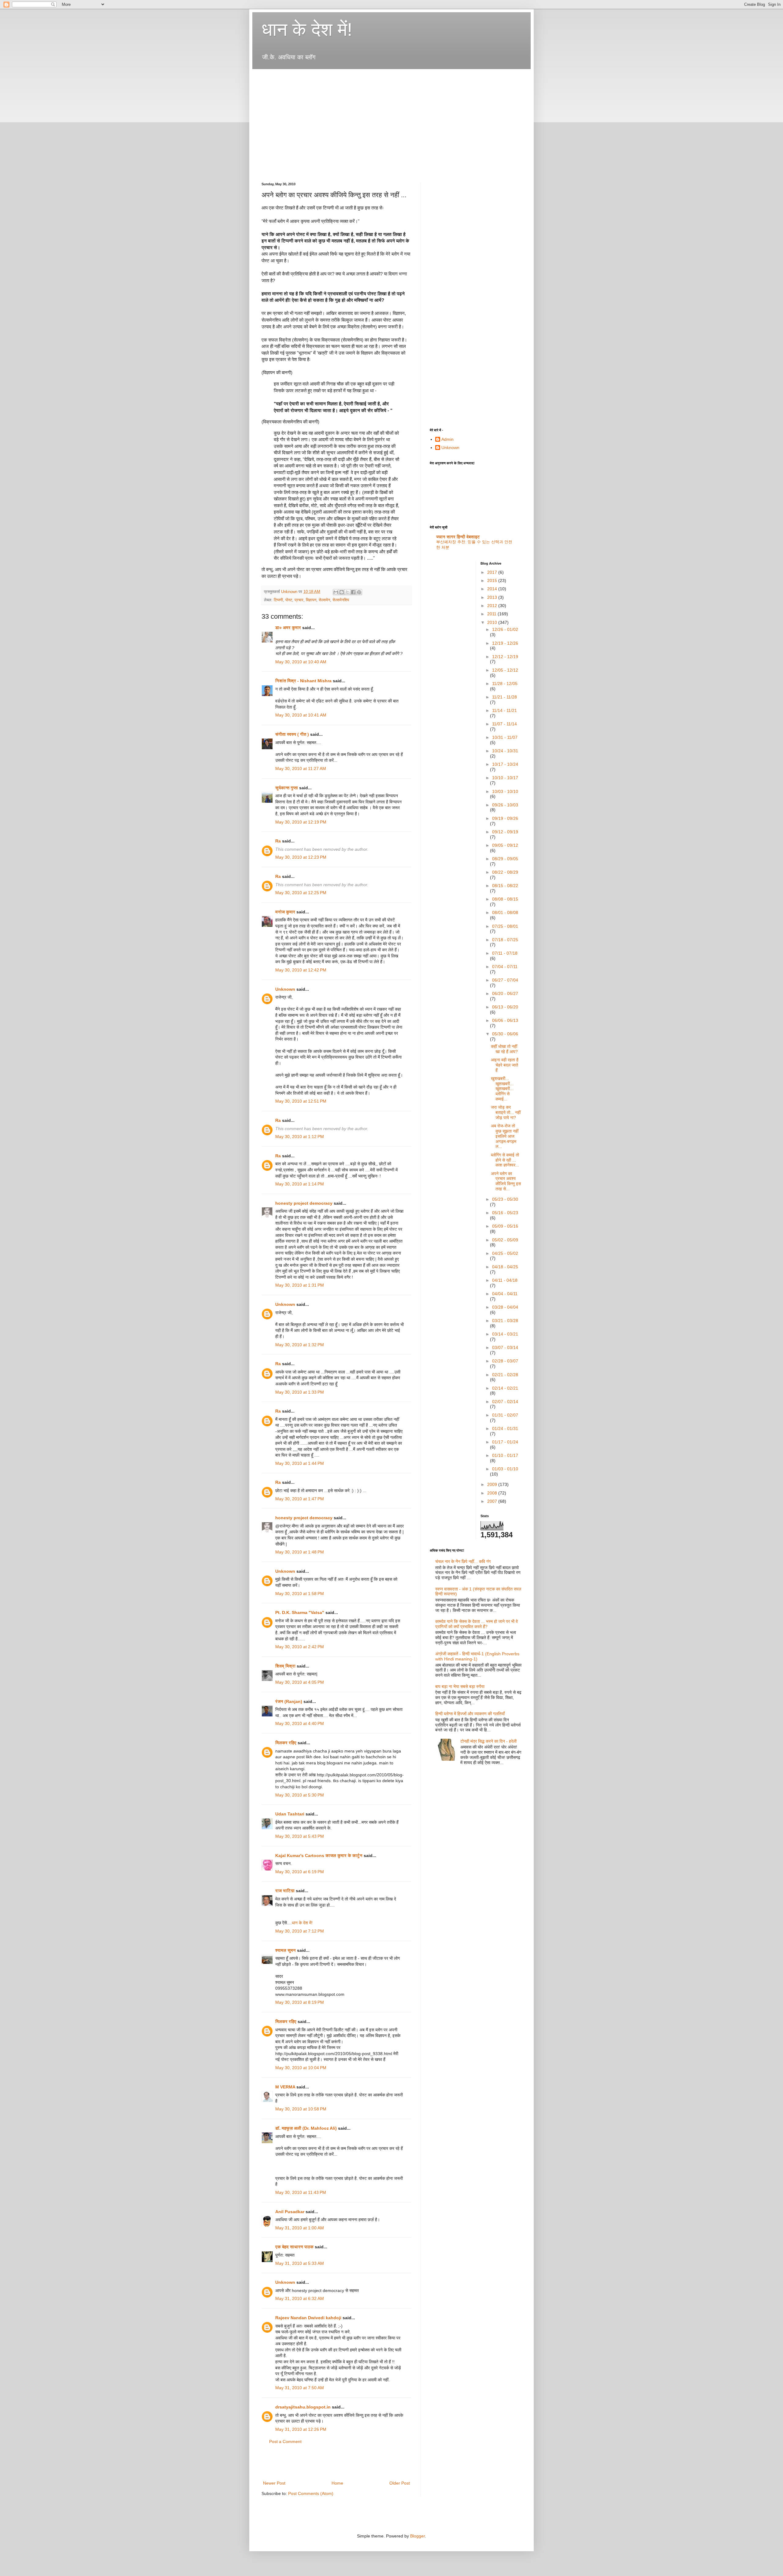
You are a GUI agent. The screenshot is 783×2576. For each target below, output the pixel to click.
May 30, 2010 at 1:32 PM (300, 1345)
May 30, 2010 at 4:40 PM (300, 1723)
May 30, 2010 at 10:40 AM (301, 662)
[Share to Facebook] (353, 592)
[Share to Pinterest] (359, 592)
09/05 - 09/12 (505, 845)
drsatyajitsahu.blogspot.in (303, 2407)
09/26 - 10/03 (505, 805)
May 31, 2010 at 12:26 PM (301, 2429)
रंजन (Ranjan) (289, 1701)
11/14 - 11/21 (505, 710)
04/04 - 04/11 (505, 1294)
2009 (493, 1484)
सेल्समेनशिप (341, 600)
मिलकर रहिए (286, 1743)
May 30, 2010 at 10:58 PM (301, 2109)
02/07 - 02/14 (505, 1402)
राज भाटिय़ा (285, 1891)
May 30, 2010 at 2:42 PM (300, 1647)
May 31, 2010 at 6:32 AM (300, 2298)
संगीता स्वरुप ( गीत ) (292, 734)
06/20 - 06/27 (505, 993)
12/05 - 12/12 (505, 670)
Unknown (285, 989)
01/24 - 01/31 (505, 1428)
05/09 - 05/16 (505, 1226)
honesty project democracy (304, 1203)
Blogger (417, 2536)
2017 (493, 572)
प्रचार (299, 600)
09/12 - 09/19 (505, 832)
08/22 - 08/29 (505, 872)
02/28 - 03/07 (505, 1361)
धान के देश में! (307, 29)
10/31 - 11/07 (505, 737)
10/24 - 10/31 (505, 751)
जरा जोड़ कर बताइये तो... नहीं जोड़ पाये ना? (506, 1112)
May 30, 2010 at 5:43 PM (300, 1836)
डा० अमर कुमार (288, 628)
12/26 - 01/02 (505, 629)
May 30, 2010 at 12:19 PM (301, 822)
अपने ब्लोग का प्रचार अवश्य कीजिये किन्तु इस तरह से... (506, 1181)
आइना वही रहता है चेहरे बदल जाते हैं (505, 1065)
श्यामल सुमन (286, 1950)
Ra (278, 841)
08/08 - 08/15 (505, 899)
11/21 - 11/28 (505, 697)
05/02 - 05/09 (505, 1240)
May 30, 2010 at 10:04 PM (301, 2068)
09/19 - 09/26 (505, 818)
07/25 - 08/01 (505, 926)
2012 (493, 606)
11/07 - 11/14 (505, 724)
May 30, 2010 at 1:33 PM (300, 1392)
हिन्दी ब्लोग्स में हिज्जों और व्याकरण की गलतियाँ (470, 1714)
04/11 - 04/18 (505, 1280)
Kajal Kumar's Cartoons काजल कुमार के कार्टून (319, 1856)
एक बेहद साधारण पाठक (294, 2247)
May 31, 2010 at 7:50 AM (300, 2388)
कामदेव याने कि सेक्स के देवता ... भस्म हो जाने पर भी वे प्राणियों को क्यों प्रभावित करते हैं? (477, 1624)
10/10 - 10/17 (505, 778)
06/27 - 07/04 (505, 980)
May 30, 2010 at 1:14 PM (300, 1184)
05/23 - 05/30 (505, 1199)
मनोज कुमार (285, 912)
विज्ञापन (311, 600)
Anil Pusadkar (290, 2212)
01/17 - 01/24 (505, 1442)
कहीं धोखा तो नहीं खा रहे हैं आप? (504, 1049)
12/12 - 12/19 (505, 657)
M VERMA (285, 2087)
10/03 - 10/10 (505, 791)
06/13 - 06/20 (505, 1007)
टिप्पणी (278, 600)
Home (337, 2483)
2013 (493, 597)
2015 (493, 580)
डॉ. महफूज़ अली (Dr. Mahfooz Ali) (306, 2128)
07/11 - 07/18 (505, 953)
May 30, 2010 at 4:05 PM (300, 1682)
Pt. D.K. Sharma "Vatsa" (300, 1612)
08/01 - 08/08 (505, 912)
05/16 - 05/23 (505, 1213)
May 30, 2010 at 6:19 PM (300, 1872)
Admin (447, 439)
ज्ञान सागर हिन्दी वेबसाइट (458, 537)
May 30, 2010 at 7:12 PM (300, 1931)
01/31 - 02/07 (505, 1415)
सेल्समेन (324, 600)
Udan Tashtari (290, 1814)
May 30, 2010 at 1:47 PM (300, 1499)
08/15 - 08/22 (505, 886)
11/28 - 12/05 (505, 684)
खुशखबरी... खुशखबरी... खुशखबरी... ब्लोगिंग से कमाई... (502, 1089)
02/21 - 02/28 (505, 1375)
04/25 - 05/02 (505, 1253)
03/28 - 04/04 (505, 1307)
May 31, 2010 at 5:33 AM (300, 2263)
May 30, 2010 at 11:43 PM (301, 2192)
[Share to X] (347, 592)
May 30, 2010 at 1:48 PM (300, 1552)
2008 (493, 1493)
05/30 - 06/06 (505, 1034)
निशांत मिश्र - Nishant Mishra (303, 681)
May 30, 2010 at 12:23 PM (301, 857)
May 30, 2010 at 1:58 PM (300, 1594)
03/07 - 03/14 (505, 1347)
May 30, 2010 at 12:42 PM (301, 970)
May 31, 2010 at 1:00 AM (300, 2228)
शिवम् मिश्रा (285, 1666)
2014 (493, 589)
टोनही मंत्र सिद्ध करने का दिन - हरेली (488, 1741)
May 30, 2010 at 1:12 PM (300, 1137)
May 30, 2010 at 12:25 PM (301, 893)
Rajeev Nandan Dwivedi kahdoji (308, 2318)
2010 (493, 622)
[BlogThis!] (342, 592)
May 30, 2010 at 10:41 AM (301, 715)
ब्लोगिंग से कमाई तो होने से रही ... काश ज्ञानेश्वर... (505, 1160)
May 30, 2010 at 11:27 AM (301, 768)
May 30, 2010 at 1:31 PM (300, 1285)
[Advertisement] (373, 77)
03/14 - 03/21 (505, 1334)
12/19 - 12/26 (505, 643)
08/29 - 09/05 (505, 859)
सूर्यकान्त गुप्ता (287, 788)
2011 (492, 614)
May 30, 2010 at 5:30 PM (300, 1795)
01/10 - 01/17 (505, 1455)
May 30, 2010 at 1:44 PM (300, 1463)
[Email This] (336, 592)
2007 (493, 1501)
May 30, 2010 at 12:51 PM (301, 1101)
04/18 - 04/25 (505, 1267)
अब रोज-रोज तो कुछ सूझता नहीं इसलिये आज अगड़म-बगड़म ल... (505, 1136)
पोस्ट (289, 600)
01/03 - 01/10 (505, 1469)
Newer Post (274, 2483)
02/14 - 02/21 (505, 1388)
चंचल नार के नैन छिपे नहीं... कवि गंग (463, 1561)
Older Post (400, 2483)
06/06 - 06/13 (505, 1020)
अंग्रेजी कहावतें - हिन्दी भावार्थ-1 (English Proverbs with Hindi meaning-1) (477, 1656)
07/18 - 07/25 (505, 940)
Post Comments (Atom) (311, 2493)
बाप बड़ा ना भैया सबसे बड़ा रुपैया (460, 1686)
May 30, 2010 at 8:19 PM (300, 2002)
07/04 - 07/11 (505, 967)
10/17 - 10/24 (505, 764)
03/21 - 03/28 (505, 1321)
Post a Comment (285, 2441)
